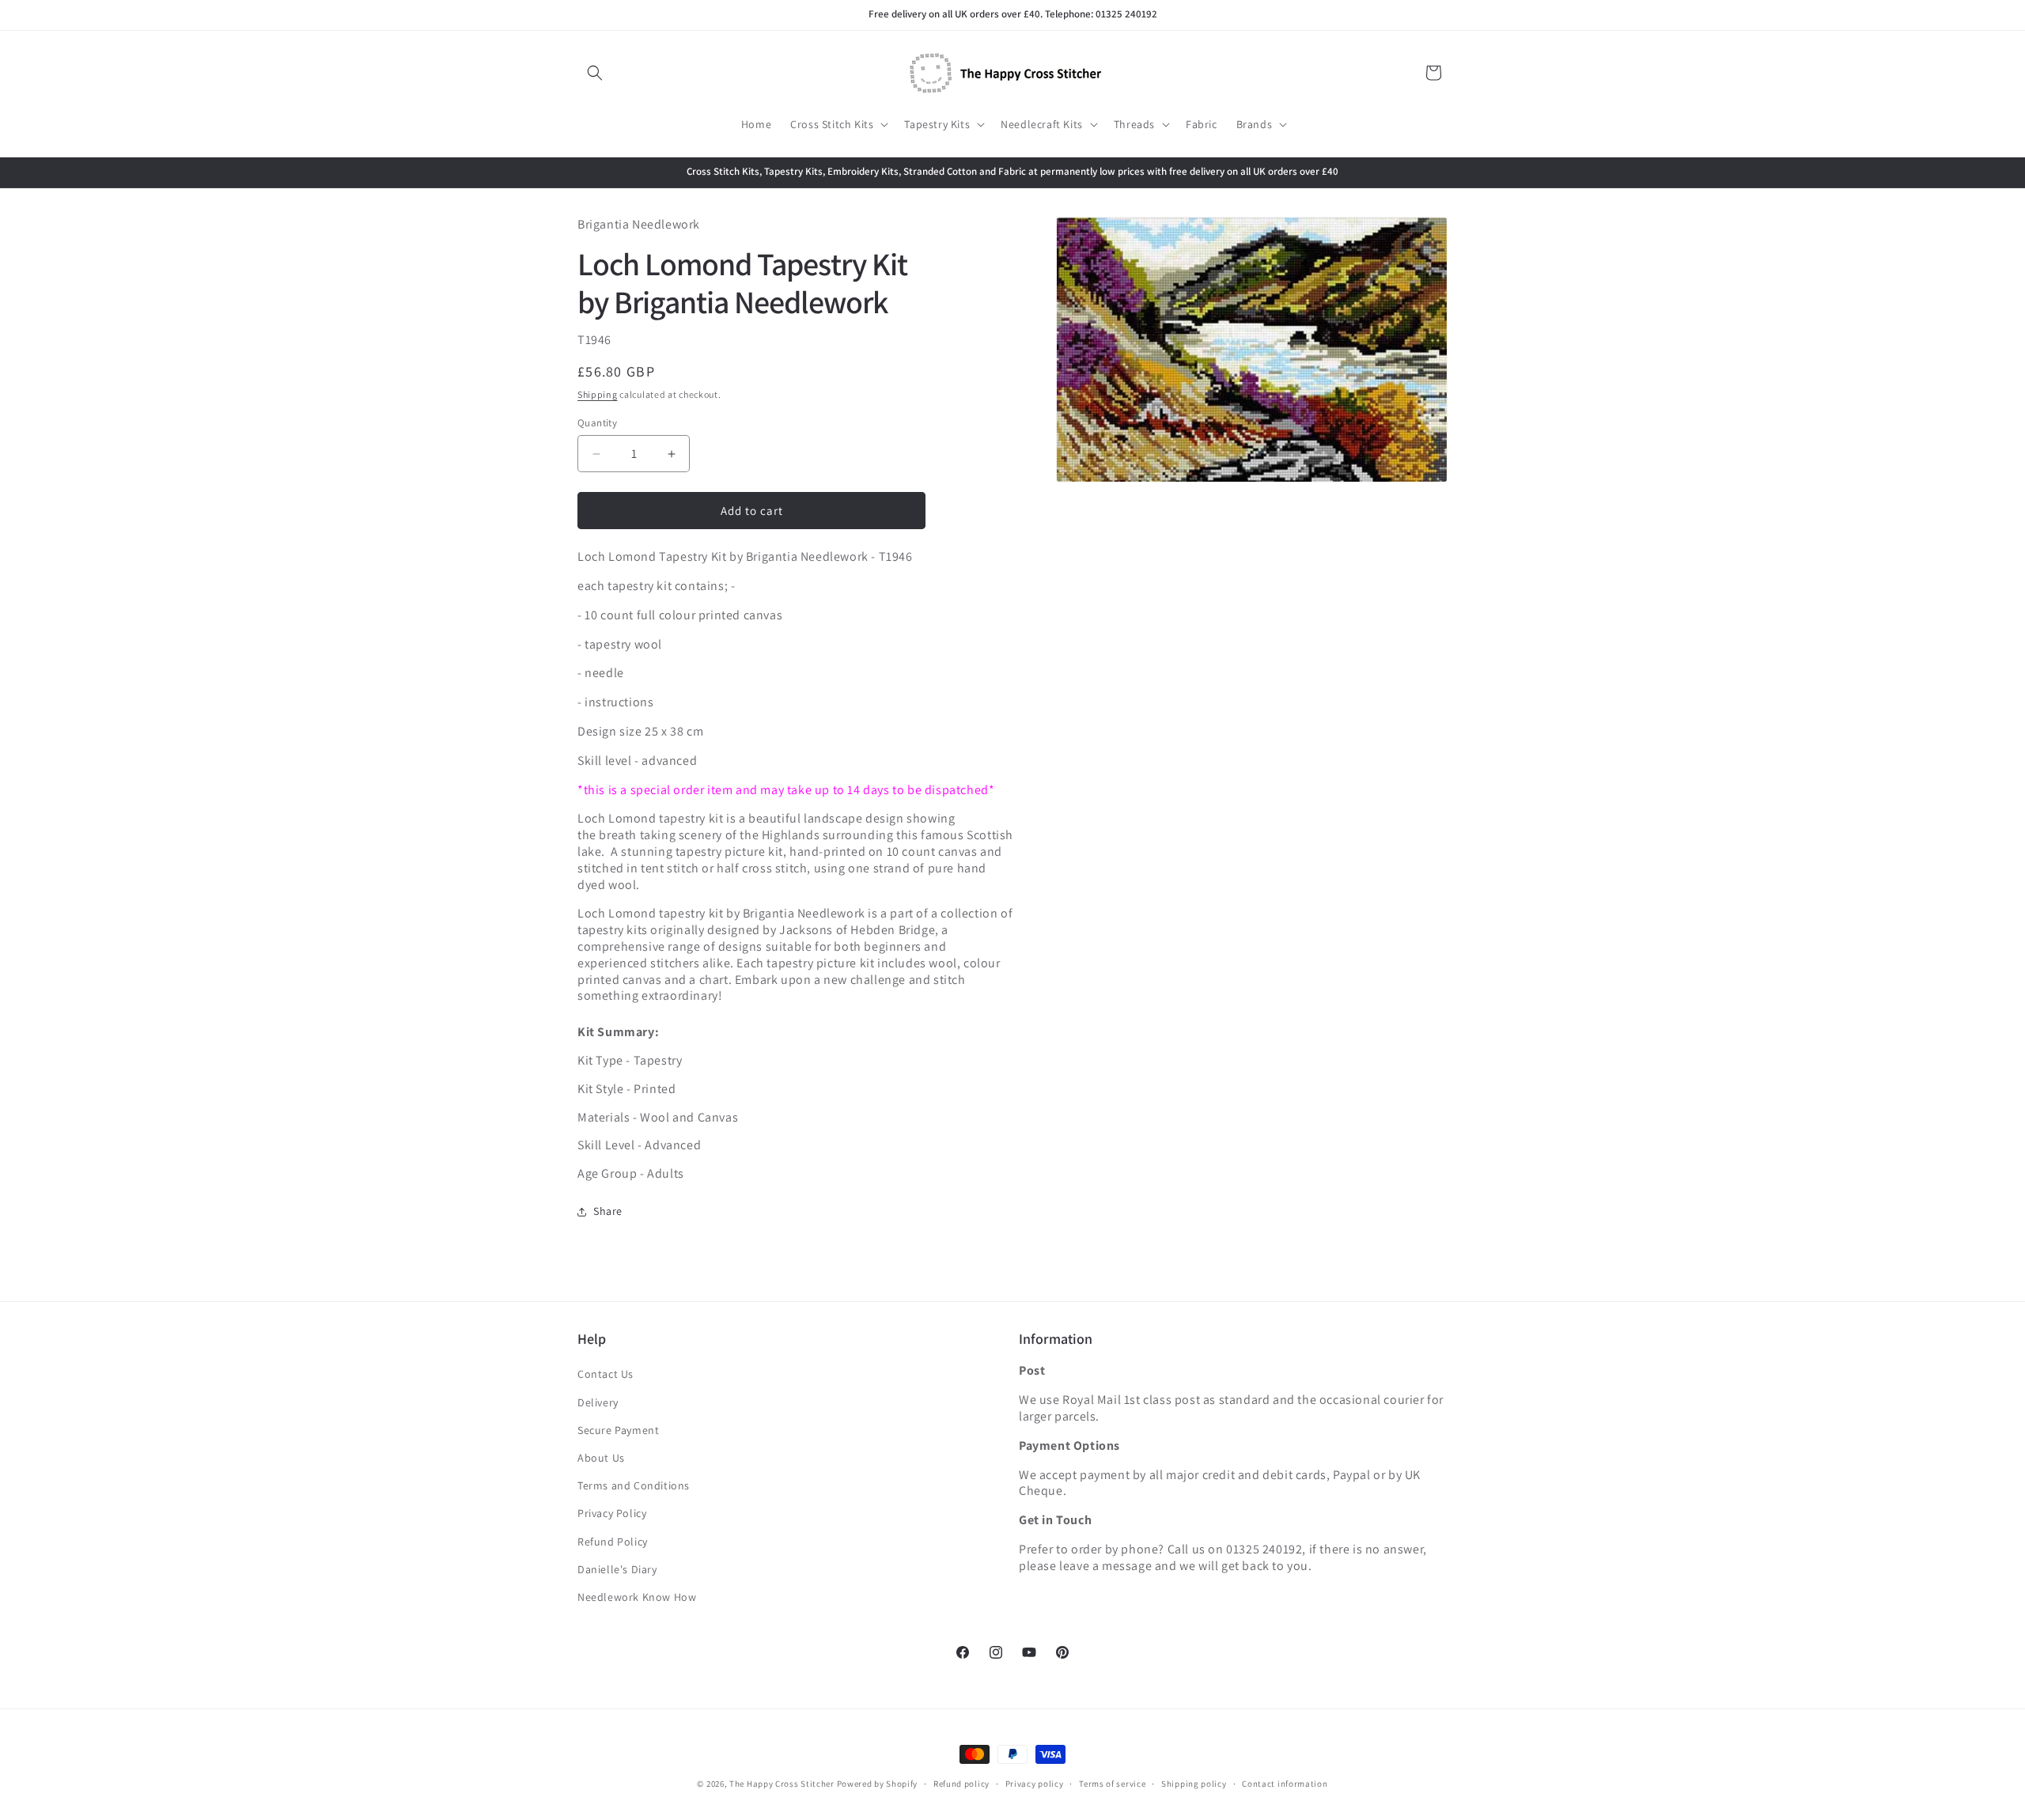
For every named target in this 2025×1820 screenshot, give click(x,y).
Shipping (598, 395)
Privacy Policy (612, 1514)
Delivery (598, 1402)
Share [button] (608, 1212)
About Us (601, 1458)
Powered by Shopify (878, 1784)
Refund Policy (613, 1542)
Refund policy (961, 1783)
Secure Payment (618, 1430)
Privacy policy (1035, 1783)
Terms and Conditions (634, 1486)
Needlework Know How (637, 1597)
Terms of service (1112, 1783)
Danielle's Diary (617, 1569)
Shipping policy (1194, 1783)
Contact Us (606, 1375)
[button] (595, 73)
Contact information (1285, 1783)
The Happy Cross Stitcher (782, 1784)
